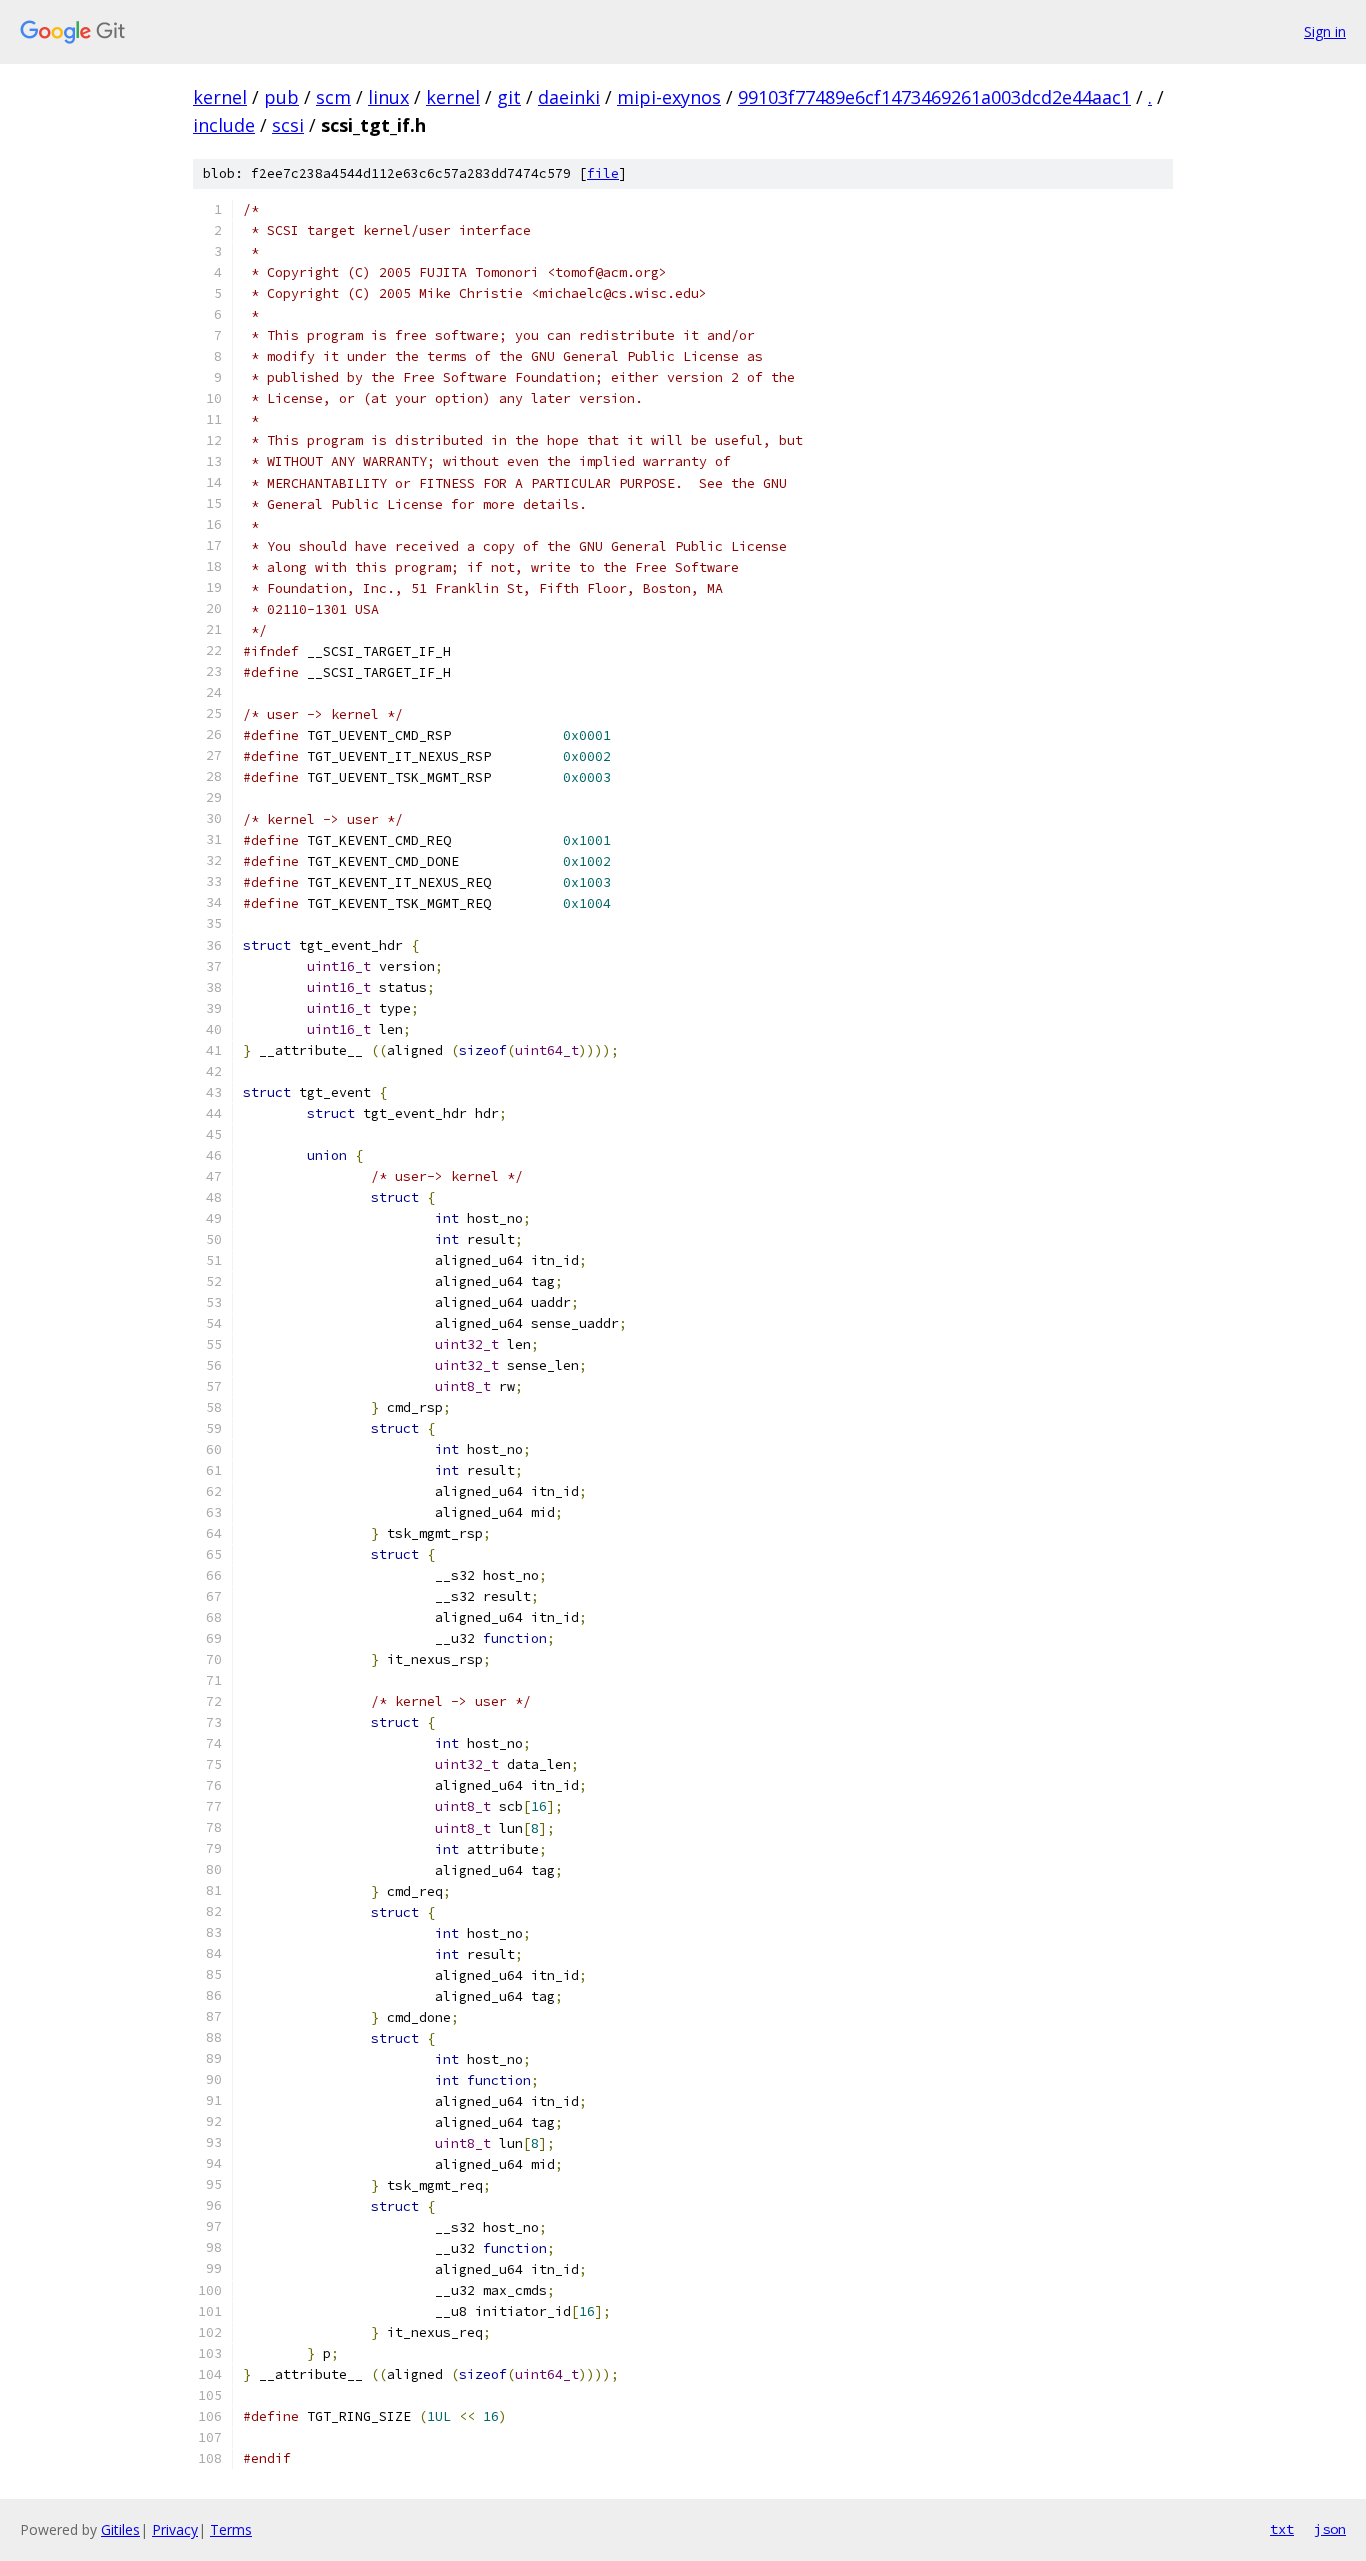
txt (1282, 2529)
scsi (288, 125)
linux (388, 97)
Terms (231, 2529)
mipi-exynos (669, 97)
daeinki (569, 97)
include (224, 125)
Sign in (1325, 31)
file (603, 173)
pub (281, 97)
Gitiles (120, 2529)
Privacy (175, 2529)
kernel (220, 97)
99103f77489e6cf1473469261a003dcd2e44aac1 (934, 97)
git (509, 97)
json (1330, 2529)
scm (333, 97)
